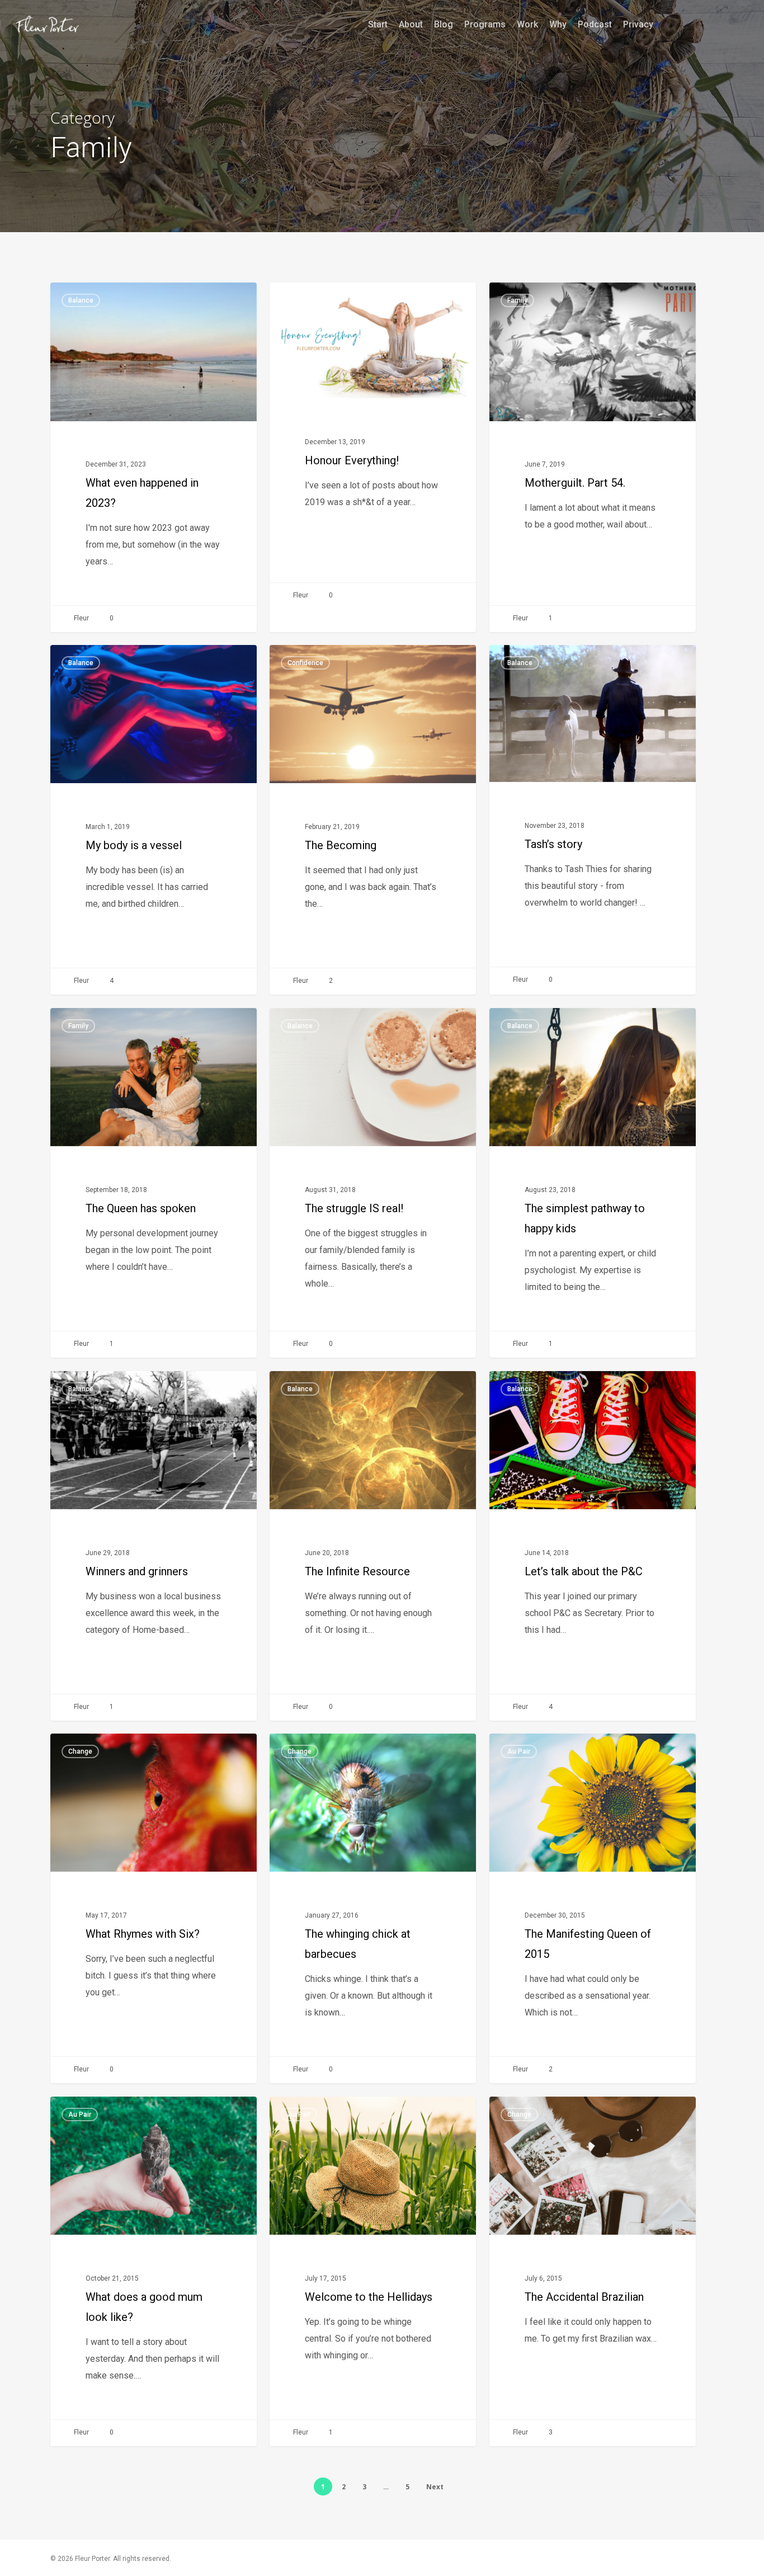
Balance (81, 300)
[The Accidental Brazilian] (593, 2271)
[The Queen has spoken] (154, 1183)
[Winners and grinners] (154, 1546)
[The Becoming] (373, 820)
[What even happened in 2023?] (154, 457)
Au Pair (519, 1751)
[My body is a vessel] (154, 820)
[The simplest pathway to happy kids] (593, 1183)
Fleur (81, 618)
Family (517, 300)
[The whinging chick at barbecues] (373, 1908)
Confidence (305, 663)
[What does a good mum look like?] (154, 2271)
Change (300, 300)
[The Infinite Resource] (373, 1546)
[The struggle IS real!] (373, 1183)
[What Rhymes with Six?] (154, 1908)
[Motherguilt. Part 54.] (593, 457)
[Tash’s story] (593, 819)
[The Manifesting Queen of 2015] (593, 1908)
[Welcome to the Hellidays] (373, 2271)
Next (435, 2487)
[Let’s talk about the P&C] (593, 1546)
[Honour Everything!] (373, 446)
